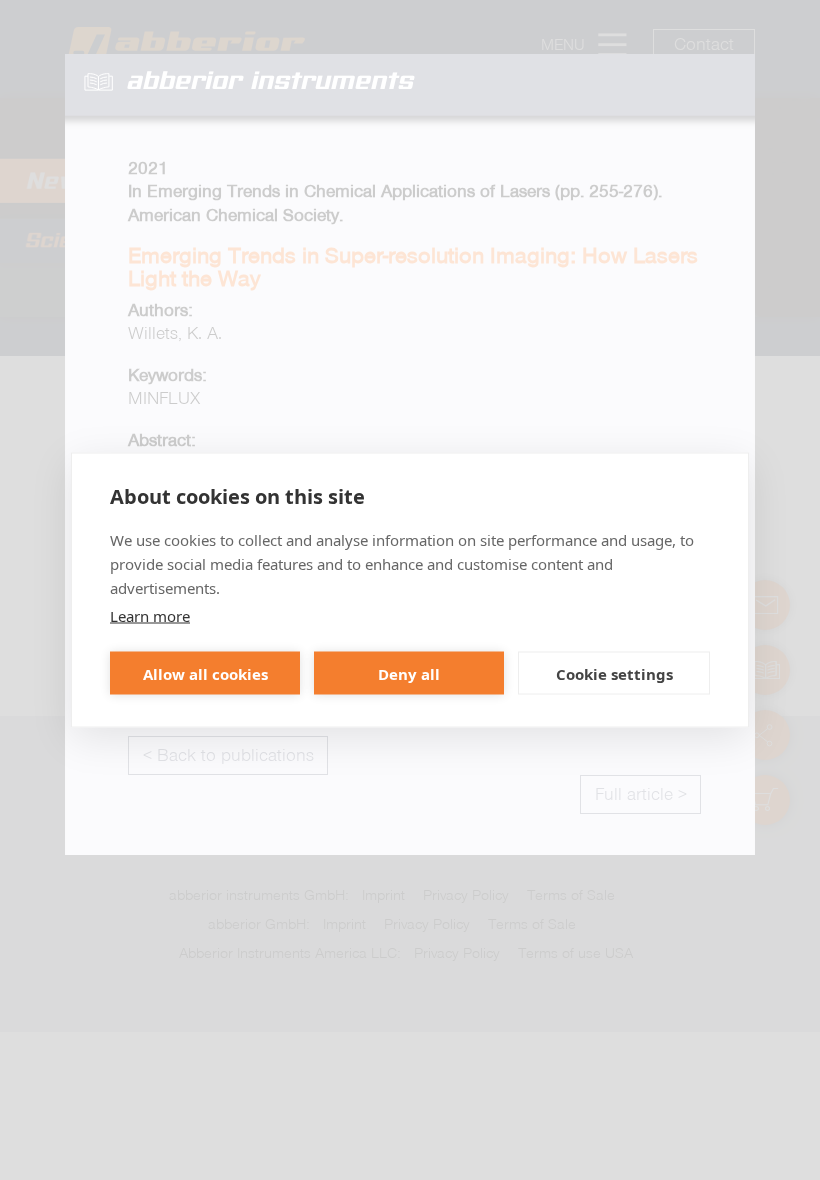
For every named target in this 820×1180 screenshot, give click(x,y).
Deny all (409, 673)
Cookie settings (614, 673)
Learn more (150, 616)
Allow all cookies (205, 673)
